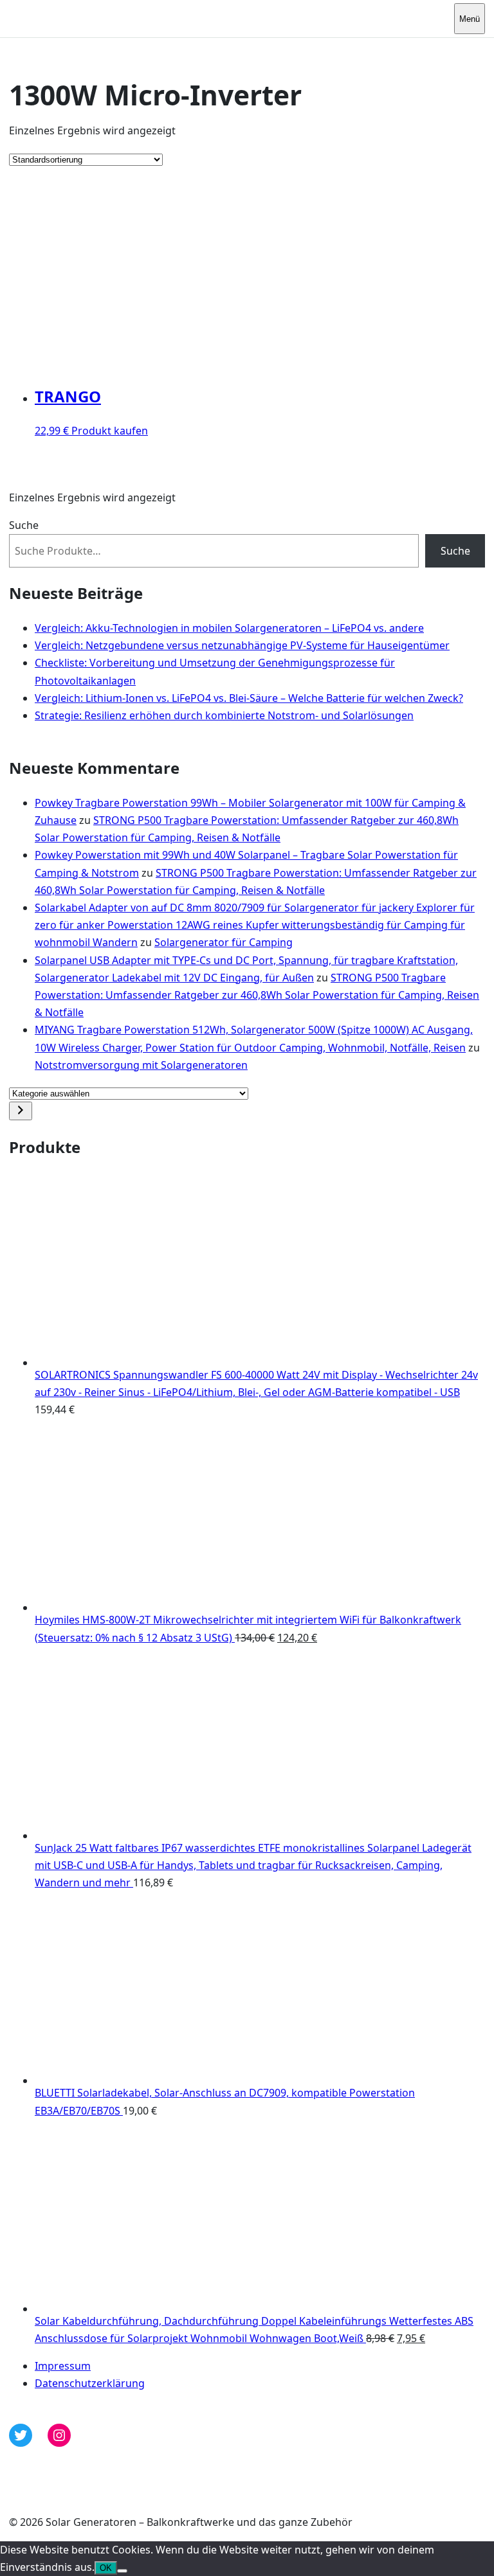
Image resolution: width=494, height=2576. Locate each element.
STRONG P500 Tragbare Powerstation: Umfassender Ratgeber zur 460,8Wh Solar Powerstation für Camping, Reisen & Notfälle (257, 995)
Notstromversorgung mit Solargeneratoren (141, 1065)
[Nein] (122, 2571)
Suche (24, 525)
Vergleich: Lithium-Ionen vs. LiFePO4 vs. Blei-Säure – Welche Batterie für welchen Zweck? (249, 698)
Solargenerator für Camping (224, 942)
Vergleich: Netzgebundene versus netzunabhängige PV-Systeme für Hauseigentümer (242, 645)
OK (106, 2568)
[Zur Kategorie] (21, 1111)
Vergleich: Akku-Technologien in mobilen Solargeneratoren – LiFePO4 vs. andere (229, 628)
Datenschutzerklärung (90, 2383)
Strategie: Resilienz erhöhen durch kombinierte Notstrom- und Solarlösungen (224, 715)
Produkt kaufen (110, 431)
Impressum (63, 2366)
